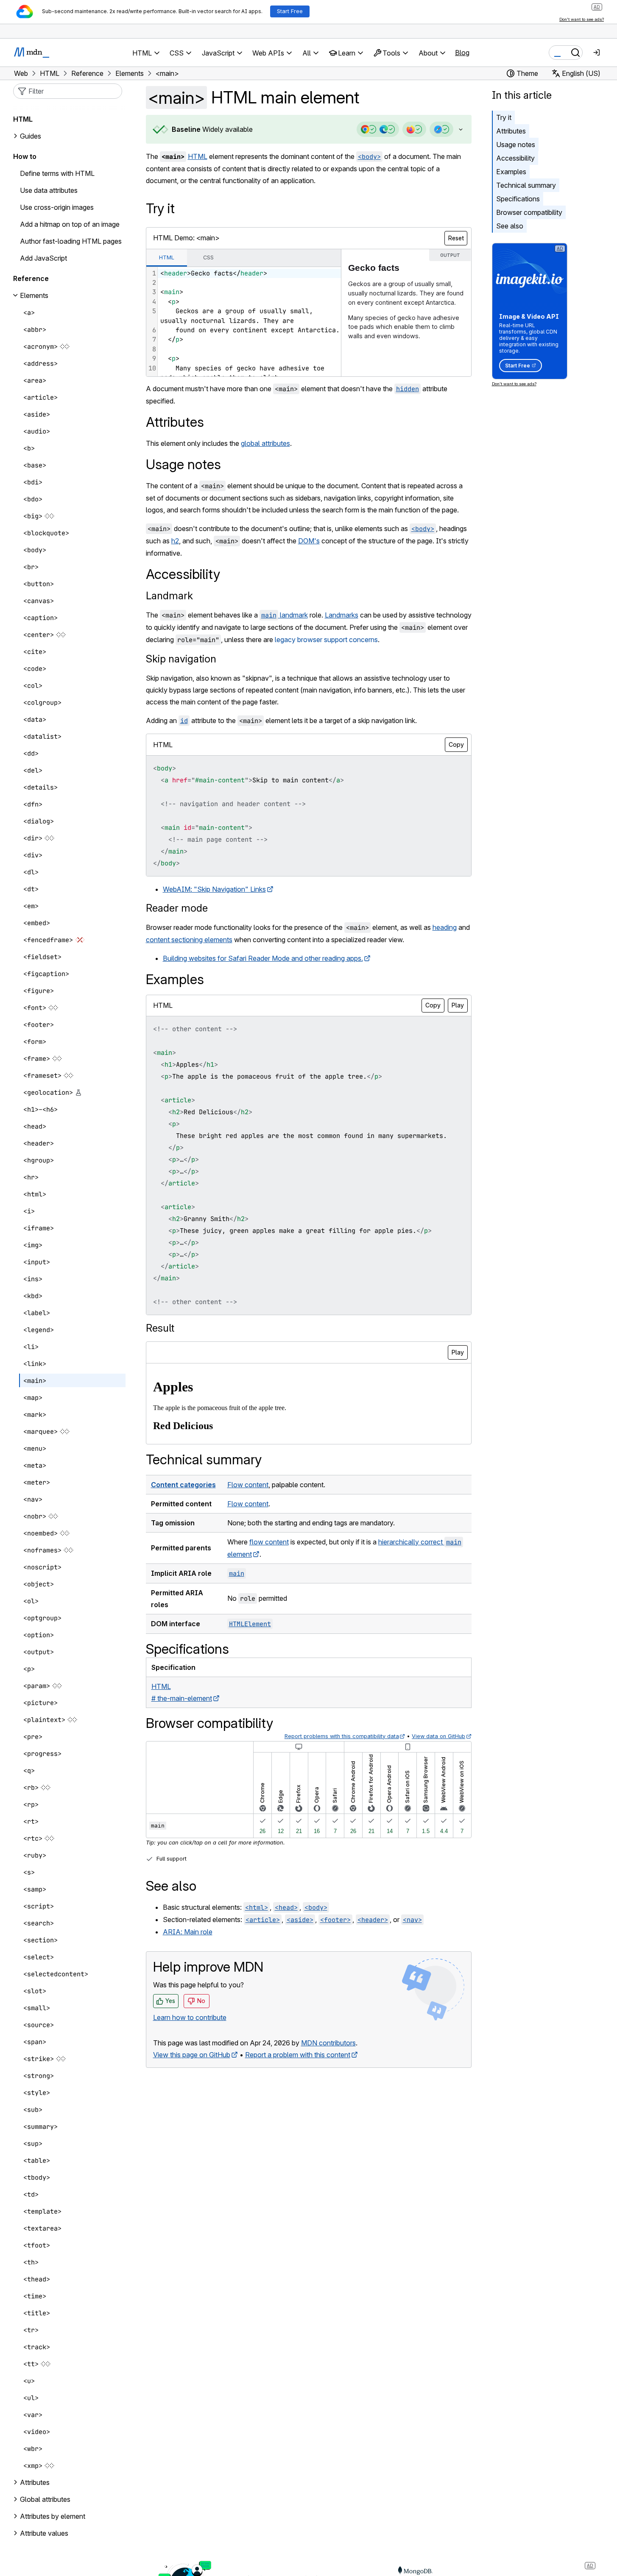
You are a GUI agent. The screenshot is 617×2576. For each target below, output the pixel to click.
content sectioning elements (189, 940)
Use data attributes (49, 190)
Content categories (183, 1485)
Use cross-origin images (57, 207)
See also (510, 226)
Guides (31, 136)
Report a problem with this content (298, 2055)
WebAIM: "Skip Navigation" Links (214, 889)
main (237, 1573)
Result (160, 1328)
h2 (175, 541)
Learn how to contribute (190, 2017)
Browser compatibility (529, 212)
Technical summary (526, 185)
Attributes (511, 131)
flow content (269, 1542)
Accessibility (515, 158)
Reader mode (177, 908)
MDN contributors (328, 2043)
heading (445, 927)
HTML (198, 156)
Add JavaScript (43, 258)
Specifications (518, 199)
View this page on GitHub (192, 2055)
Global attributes (45, 2499)
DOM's (309, 541)
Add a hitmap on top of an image (70, 224)
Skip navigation (181, 659)
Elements (34, 295)
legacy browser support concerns (326, 640)
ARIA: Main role (188, 1932)
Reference (31, 278)
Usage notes (516, 145)
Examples (511, 172)
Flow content (248, 1485)
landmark (285, 615)
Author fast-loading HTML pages (71, 241)
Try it (504, 117)
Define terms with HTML (57, 173)
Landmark (169, 596)
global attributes (265, 443)
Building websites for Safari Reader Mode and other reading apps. (263, 958)
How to (25, 156)
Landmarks (342, 615)
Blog (462, 53)
